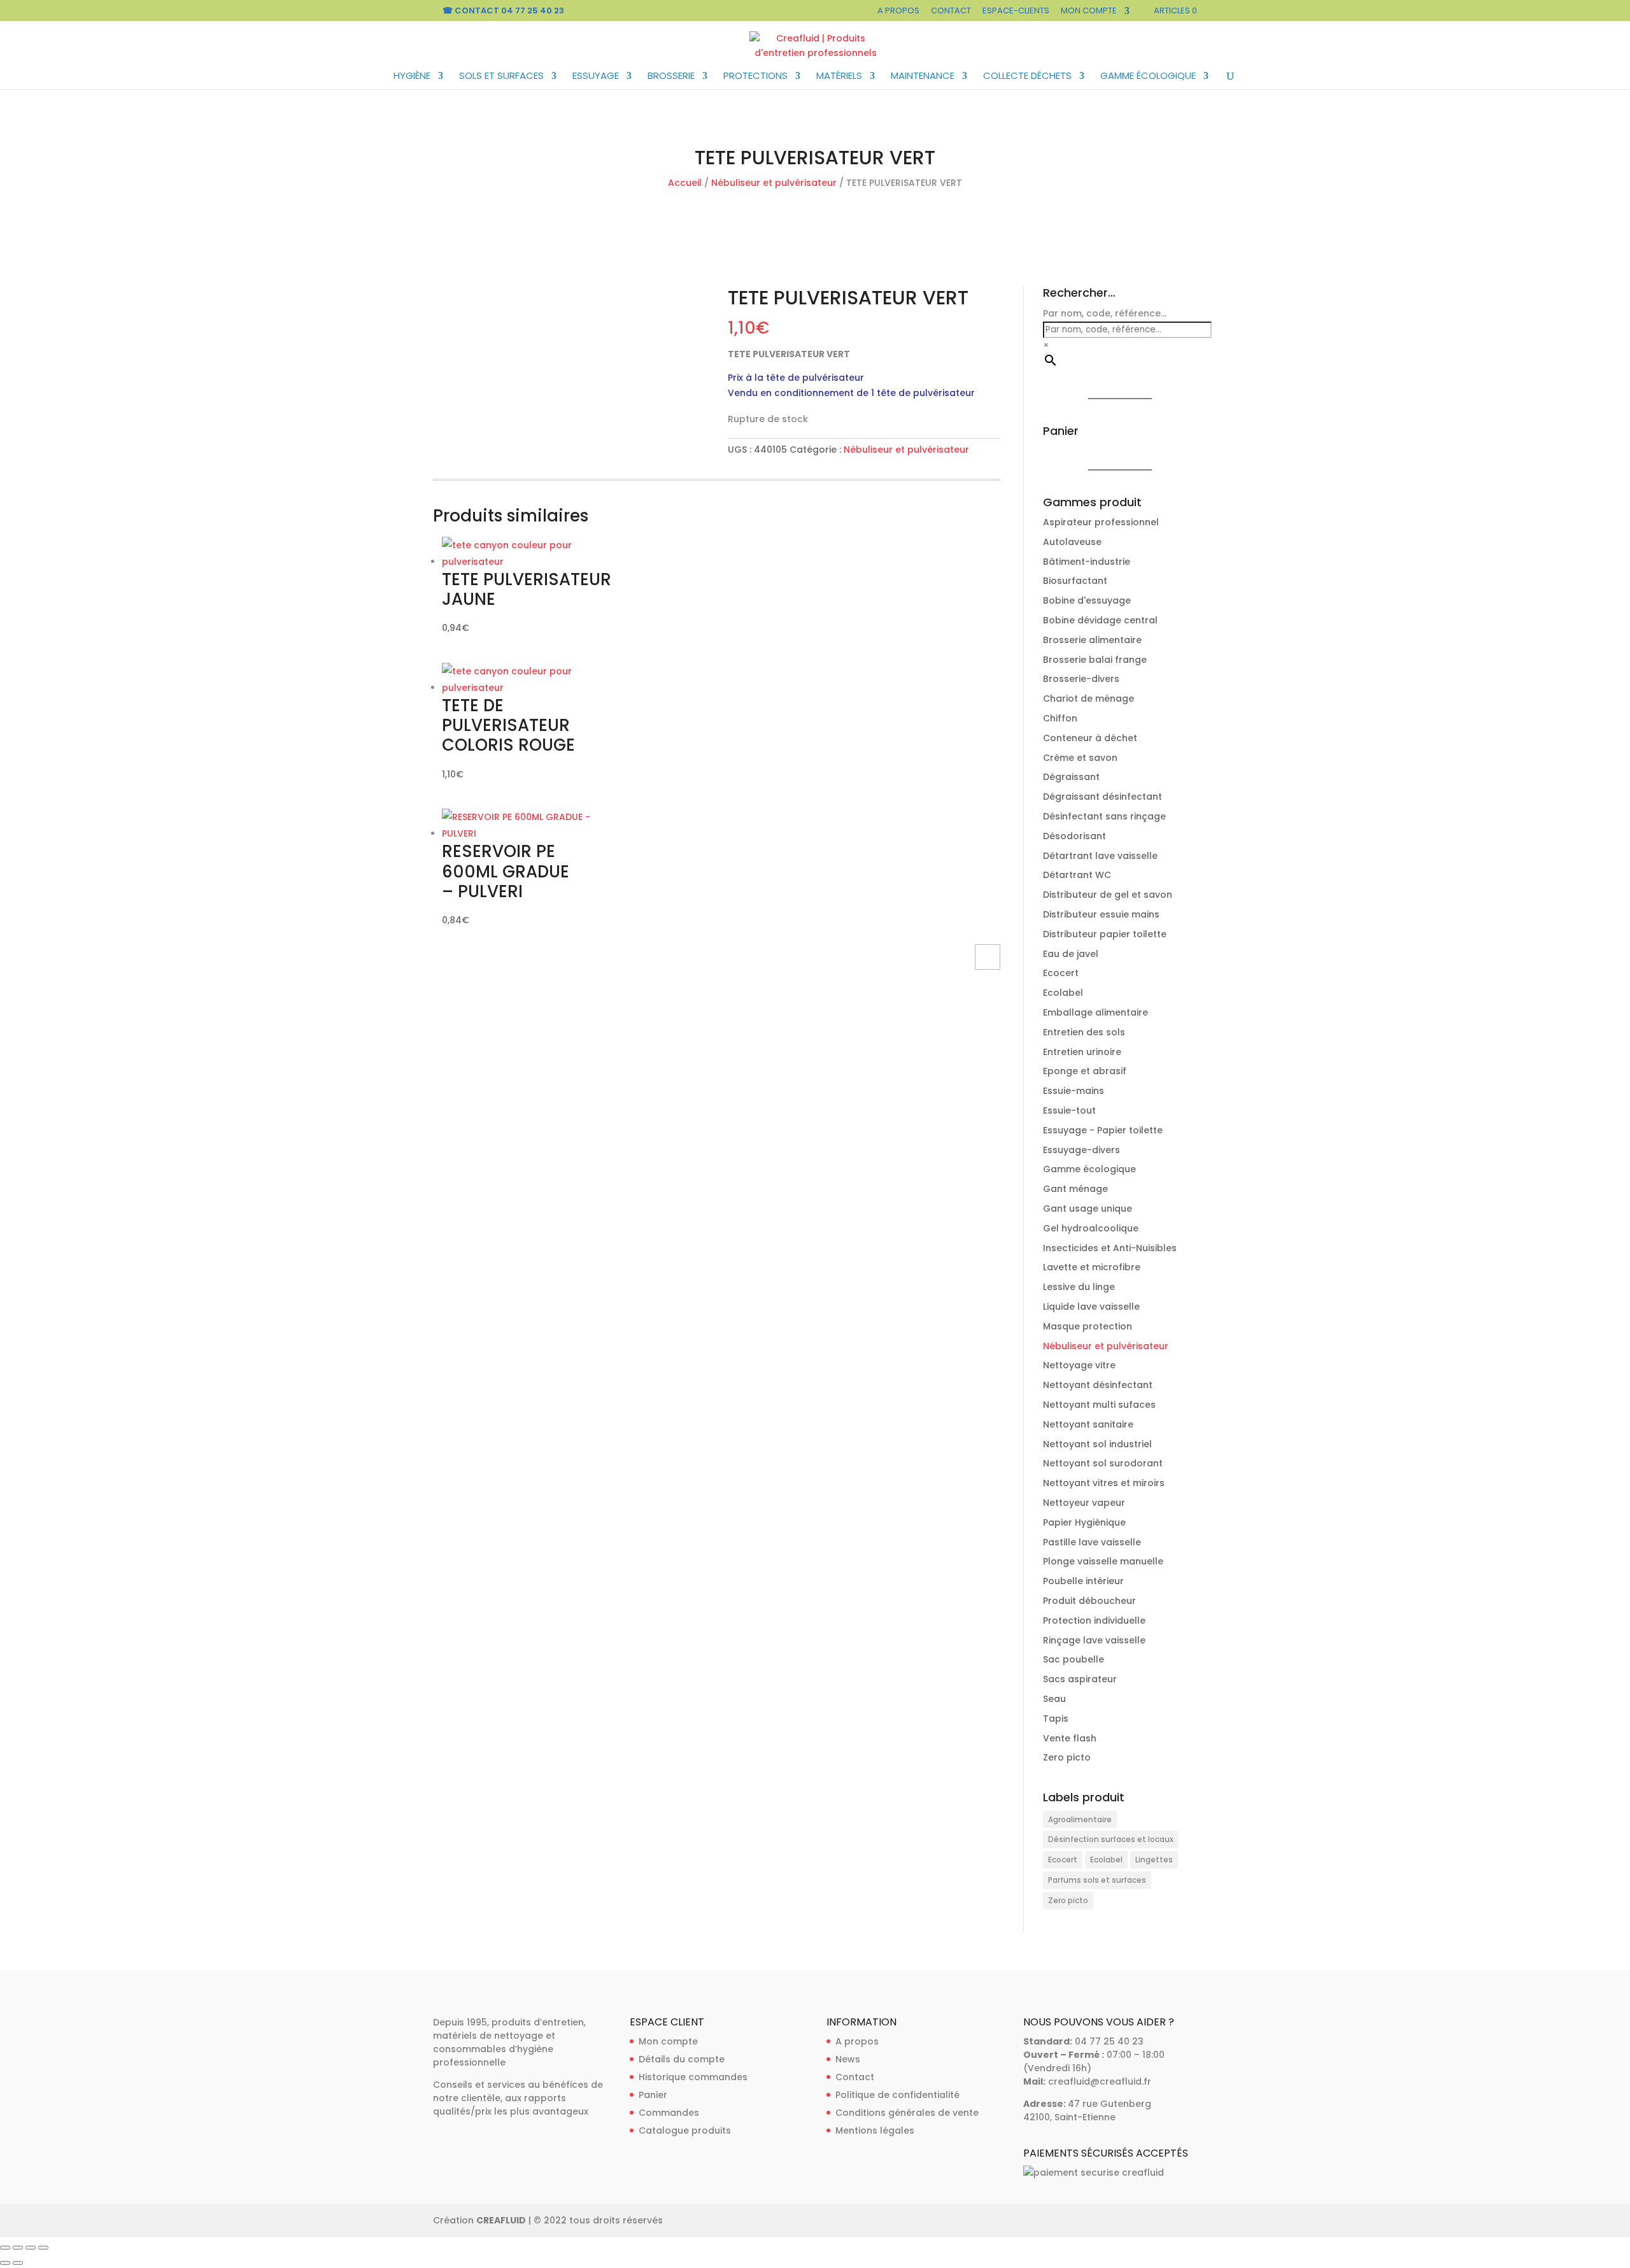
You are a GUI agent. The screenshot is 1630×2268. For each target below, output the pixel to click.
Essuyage (596, 77)
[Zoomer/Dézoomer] (5, 2248)
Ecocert (1061, 973)
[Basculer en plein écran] (18, 2248)
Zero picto (1067, 1757)
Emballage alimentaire (1095, 1012)
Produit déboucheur (1089, 1601)
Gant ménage (1075, 1189)
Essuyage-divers (1081, 1150)
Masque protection (1088, 1326)
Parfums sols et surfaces (1097, 1880)
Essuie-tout (1069, 1110)
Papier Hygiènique (1084, 1522)
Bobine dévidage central (1100, 620)
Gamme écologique (1148, 77)
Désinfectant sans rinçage (1104, 816)
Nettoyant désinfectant (1098, 1385)
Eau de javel (1071, 954)
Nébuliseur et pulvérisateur (774, 183)
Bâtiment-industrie (1087, 562)
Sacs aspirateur (1080, 1679)
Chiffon (1060, 718)
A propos (898, 11)
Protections (755, 77)
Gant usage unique (1088, 1208)
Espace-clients (1016, 11)
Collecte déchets (1027, 77)
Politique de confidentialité (897, 2095)
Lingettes (1154, 1860)
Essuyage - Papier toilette (1103, 1130)
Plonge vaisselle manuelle (1103, 1561)
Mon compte (1089, 11)
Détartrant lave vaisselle (1100, 856)
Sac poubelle (1074, 1659)
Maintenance (923, 77)
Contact (951, 11)
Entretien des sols (1084, 1032)
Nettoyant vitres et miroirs (1104, 1483)
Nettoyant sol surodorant (1103, 1463)
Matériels (839, 77)
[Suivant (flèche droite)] (18, 2263)
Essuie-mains (1074, 1091)
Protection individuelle (1094, 1620)
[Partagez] (31, 2248)
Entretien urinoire (1082, 1052)
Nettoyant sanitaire (1088, 1424)
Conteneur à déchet (1090, 738)
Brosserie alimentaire (1092, 640)
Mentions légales (875, 2130)
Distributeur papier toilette (1105, 934)
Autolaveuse (1072, 542)
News (848, 2059)
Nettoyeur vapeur (1084, 1503)
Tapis (1056, 1719)
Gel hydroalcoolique (1091, 1228)
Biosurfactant (1075, 581)
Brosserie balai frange (1095, 660)
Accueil (685, 183)
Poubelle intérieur (1083, 1581)
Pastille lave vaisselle (1092, 1542)
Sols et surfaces (501, 77)
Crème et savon (1080, 758)
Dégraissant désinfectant (1102, 797)
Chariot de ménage (1088, 698)
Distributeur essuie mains (1101, 914)
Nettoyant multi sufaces (1099, 1405)
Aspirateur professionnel (1101, 522)
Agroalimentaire (1080, 1819)
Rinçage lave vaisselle (1094, 1640)
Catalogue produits (685, 2130)
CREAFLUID (501, 2220)
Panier (653, 2095)
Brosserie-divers (1081, 679)
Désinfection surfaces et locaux (1111, 1839)
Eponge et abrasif (1085, 1071)
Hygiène (412, 77)
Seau (1054, 1699)
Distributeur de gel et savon (1108, 895)
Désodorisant (1074, 836)
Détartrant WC (1077, 875)
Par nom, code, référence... (1105, 313)
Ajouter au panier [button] (988, 957)
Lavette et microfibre (1092, 1267)
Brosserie (671, 77)
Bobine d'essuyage (1087, 600)
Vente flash (1070, 1738)
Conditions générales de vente (907, 2113)
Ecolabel (1063, 993)
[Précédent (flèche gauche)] (5, 2263)
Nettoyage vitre (1079, 1365)
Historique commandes (693, 2077)
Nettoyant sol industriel (1097, 1444)
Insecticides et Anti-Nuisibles (1110, 1248)
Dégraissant (1071, 777)
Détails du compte (682, 2059)
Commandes (669, 2113)
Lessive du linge (1079, 1287)
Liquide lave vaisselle (1091, 1307)
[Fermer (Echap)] (43, 2248)
